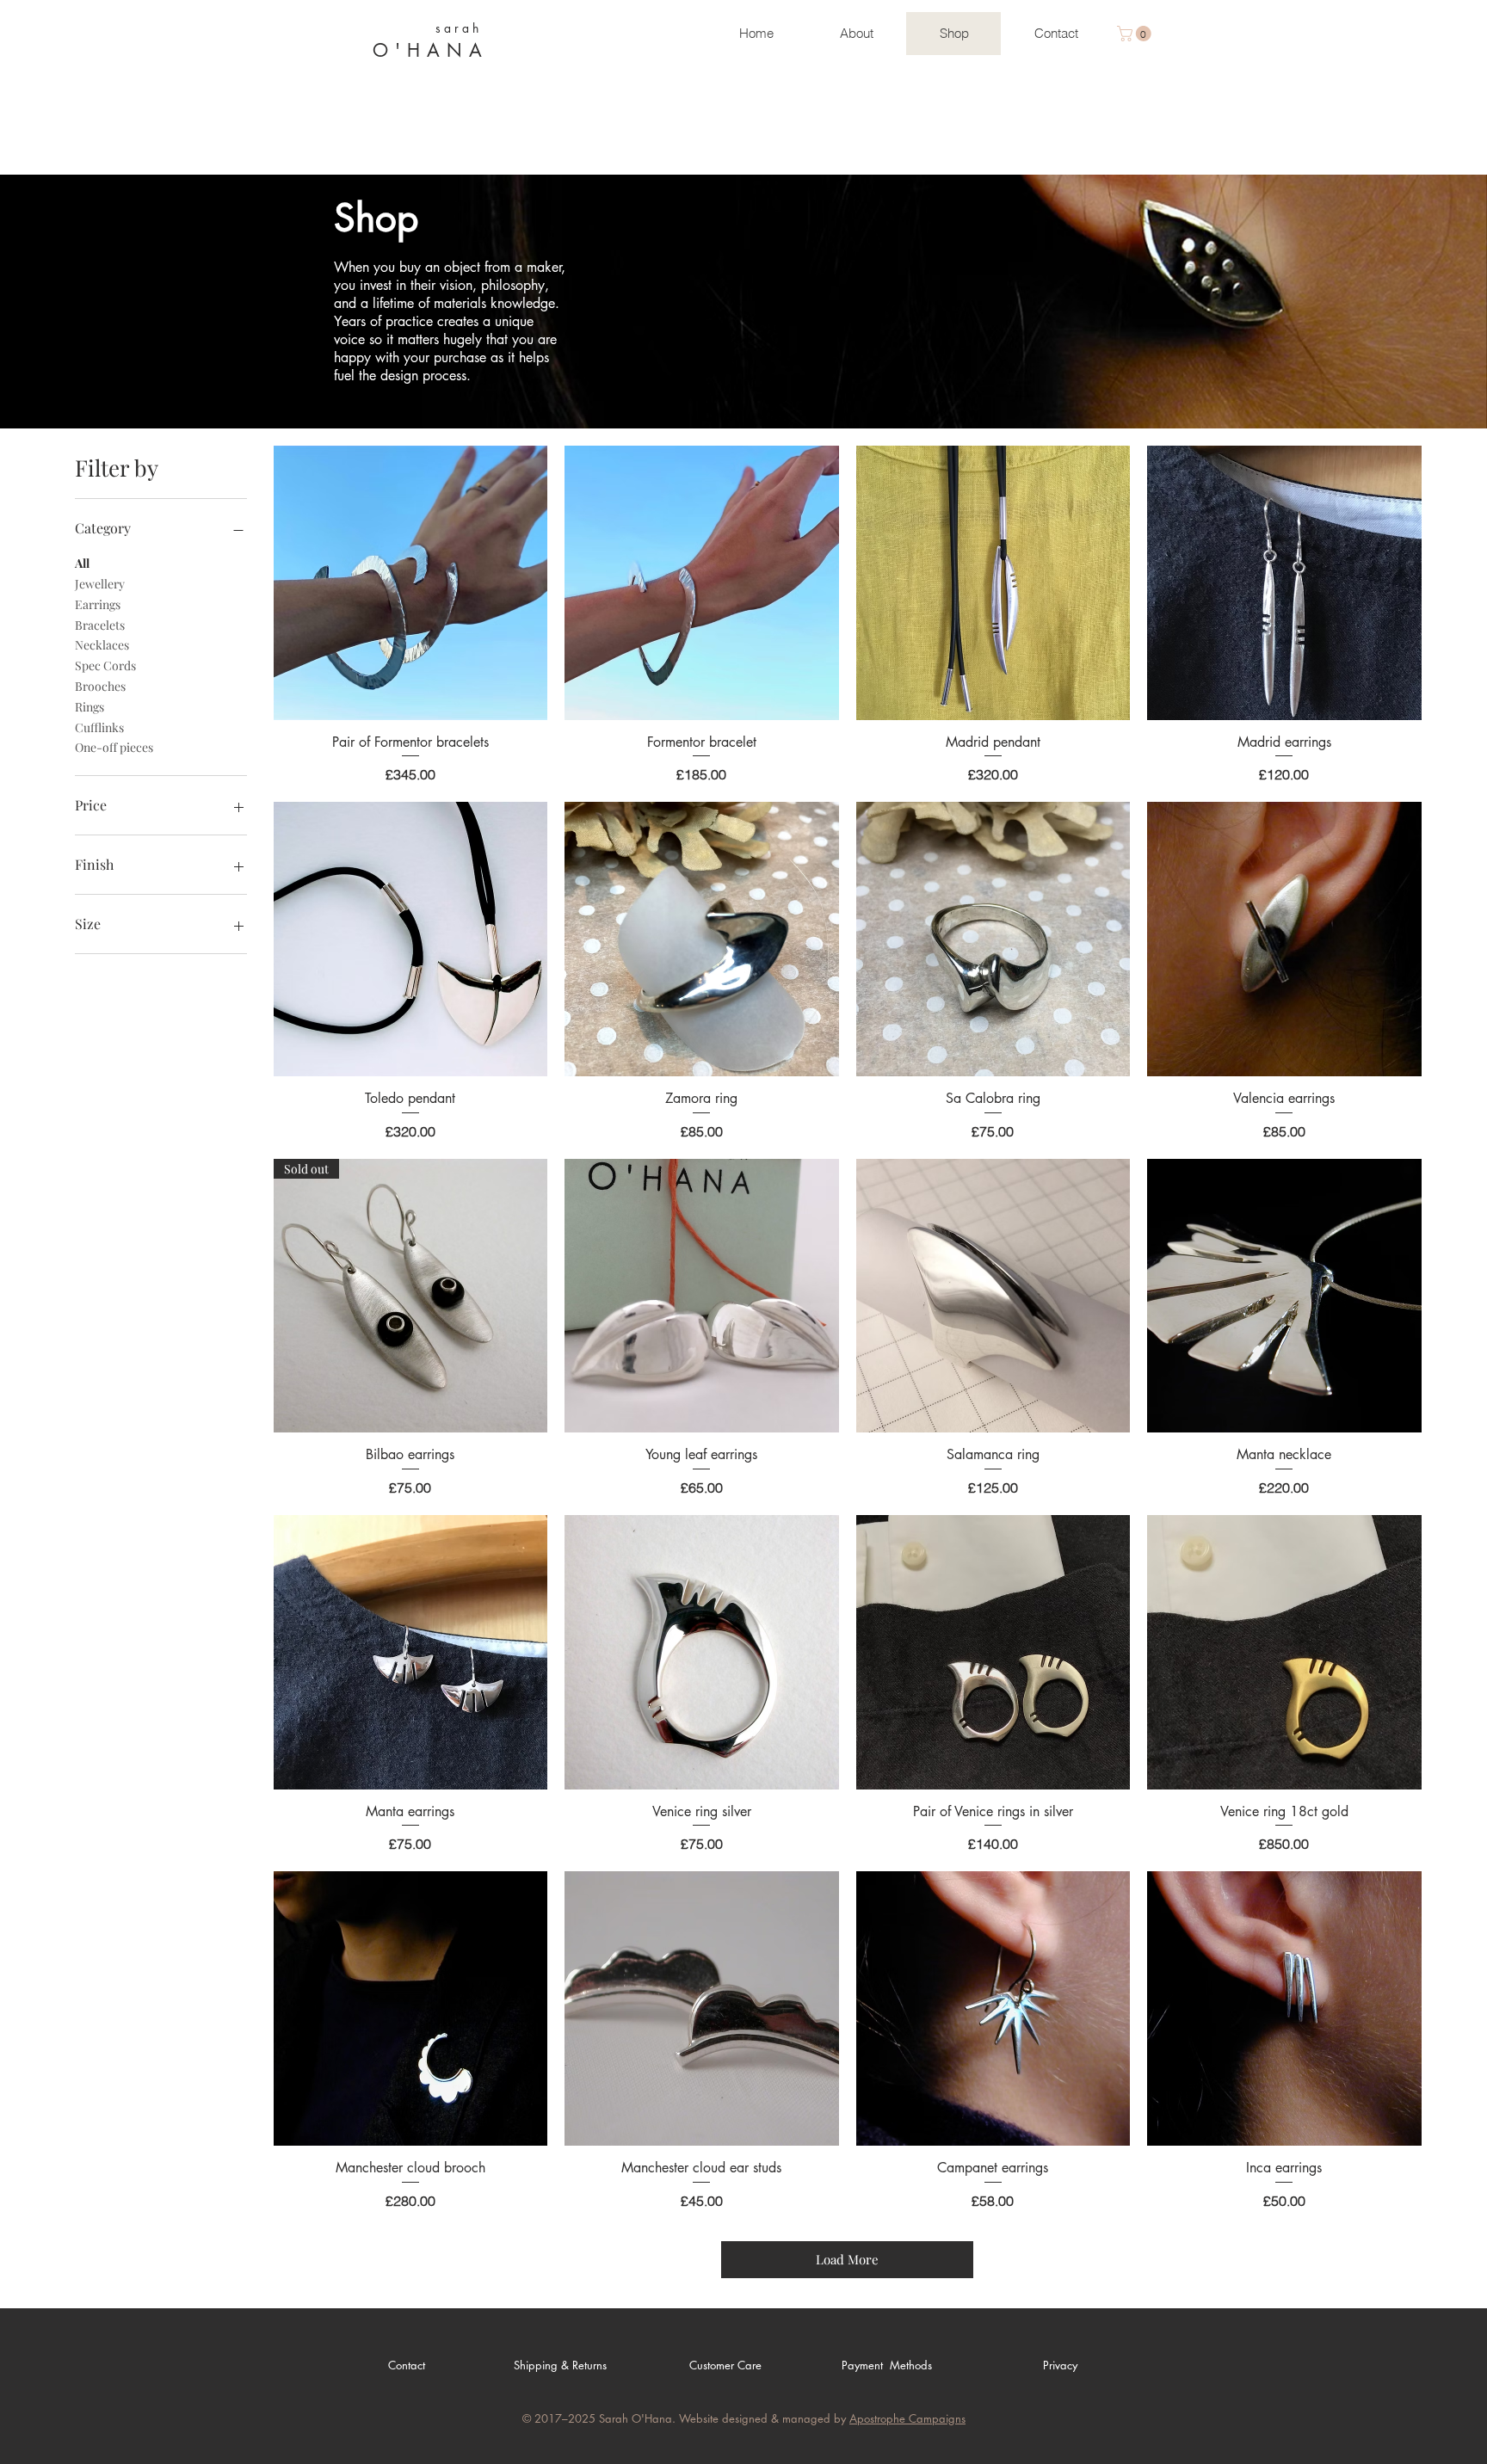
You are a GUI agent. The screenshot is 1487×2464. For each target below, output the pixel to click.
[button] (1136, 34)
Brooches (100, 686)
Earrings (98, 604)
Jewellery (100, 584)
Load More (847, 2259)
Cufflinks (99, 727)
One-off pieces (114, 747)
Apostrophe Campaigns (907, 2418)
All (82, 563)
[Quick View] (411, 583)
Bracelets (100, 625)
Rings (89, 707)
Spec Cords (105, 665)
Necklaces (102, 645)
